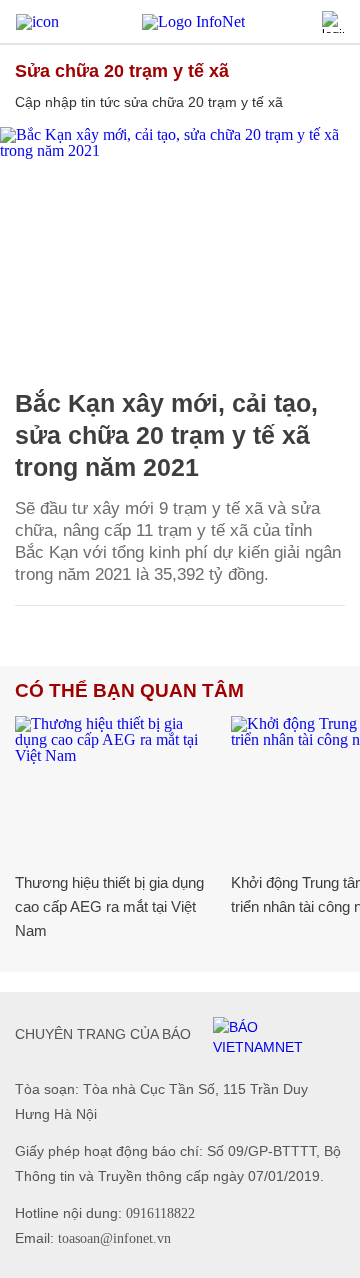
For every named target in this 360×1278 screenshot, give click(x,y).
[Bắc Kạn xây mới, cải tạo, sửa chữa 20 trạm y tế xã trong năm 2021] (180, 247)
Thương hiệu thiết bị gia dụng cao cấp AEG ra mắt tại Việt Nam (109, 906)
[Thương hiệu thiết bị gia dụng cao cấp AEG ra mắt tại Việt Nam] (115, 783)
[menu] (37, 22)
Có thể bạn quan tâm (129, 690)
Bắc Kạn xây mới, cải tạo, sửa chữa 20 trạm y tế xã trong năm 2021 (166, 435)
